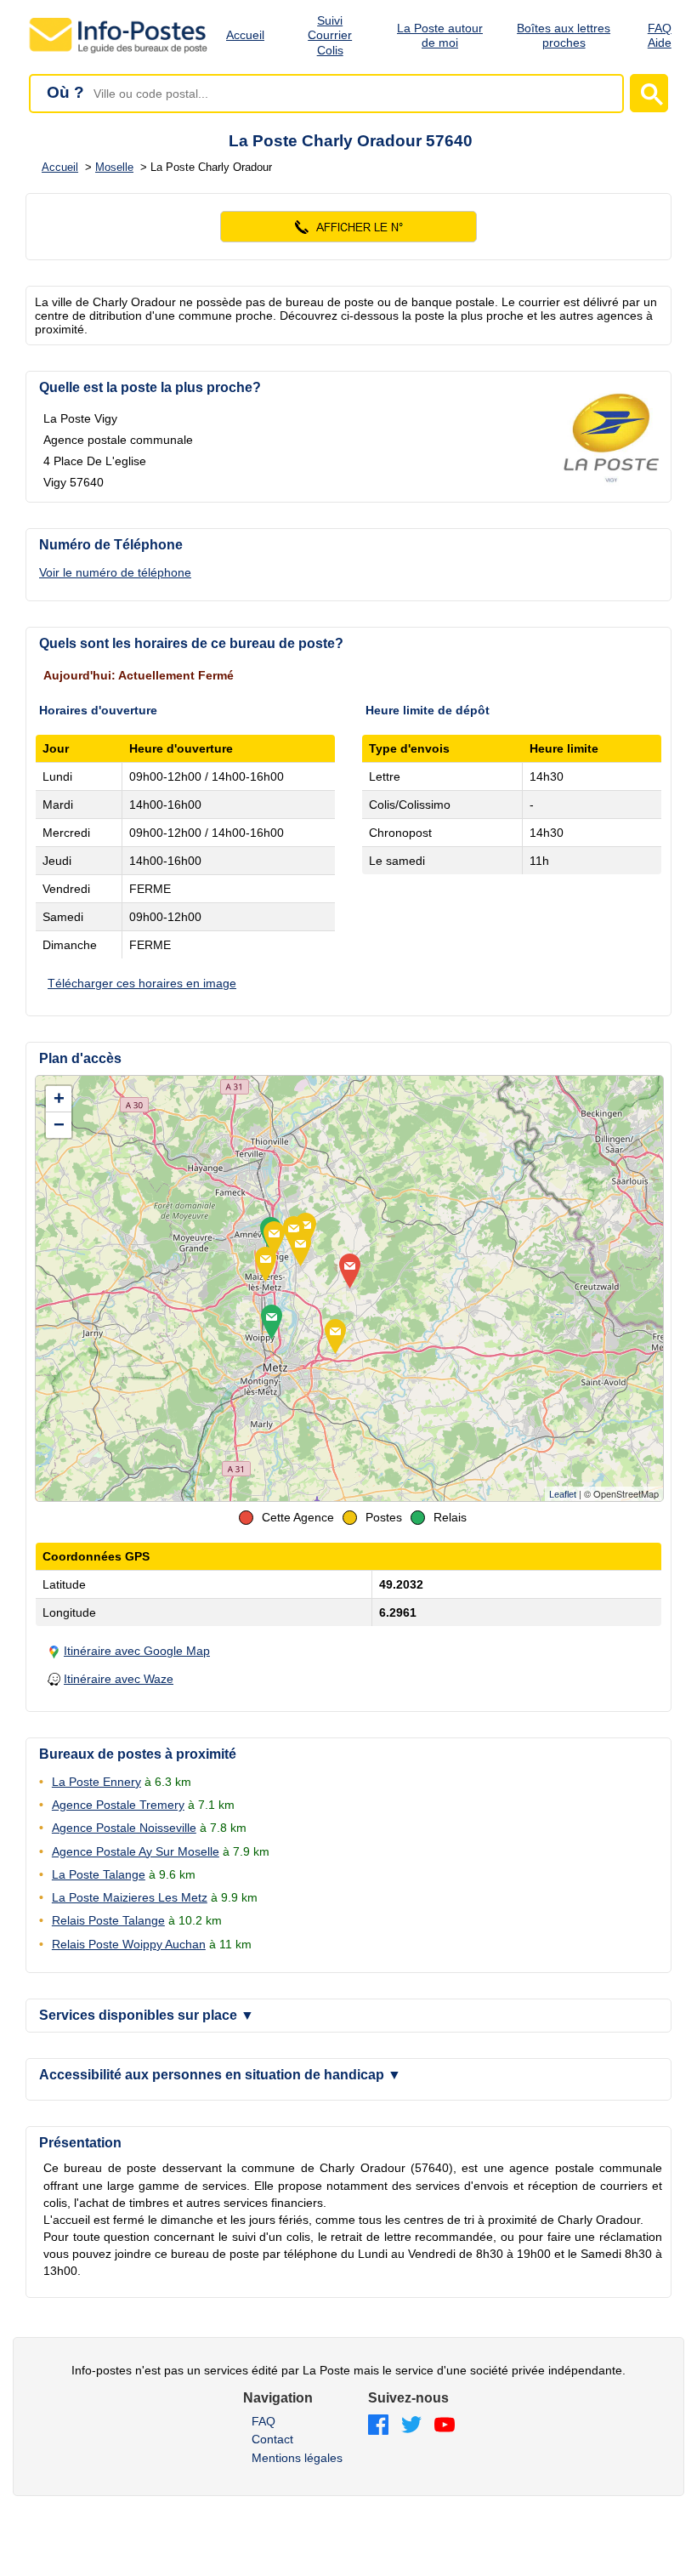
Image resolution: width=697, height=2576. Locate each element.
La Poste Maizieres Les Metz (130, 1897)
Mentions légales (297, 2458)
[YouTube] (445, 2426)
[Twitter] (411, 2426)
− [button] (59, 1125)
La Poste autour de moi (440, 35)
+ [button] (59, 1098)
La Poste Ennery (96, 1782)
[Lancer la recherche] (649, 93)
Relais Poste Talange (108, 1920)
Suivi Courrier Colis (330, 36)
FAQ (263, 2421)
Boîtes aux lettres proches (564, 35)
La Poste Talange (99, 1874)
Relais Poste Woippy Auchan (129, 1944)
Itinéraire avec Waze (119, 1679)
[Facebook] (378, 2426)
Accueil (245, 35)
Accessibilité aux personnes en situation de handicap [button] (220, 2075)
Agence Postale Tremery (118, 1805)
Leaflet (563, 1494)
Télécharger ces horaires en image (142, 983)
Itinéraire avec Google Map (137, 1651)
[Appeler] (348, 227)
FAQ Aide (660, 35)
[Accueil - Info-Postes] (119, 53)
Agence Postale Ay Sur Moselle (136, 1851)
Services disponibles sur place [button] (147, 2015)
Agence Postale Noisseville (124, 1828)
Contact (272, 2439)
